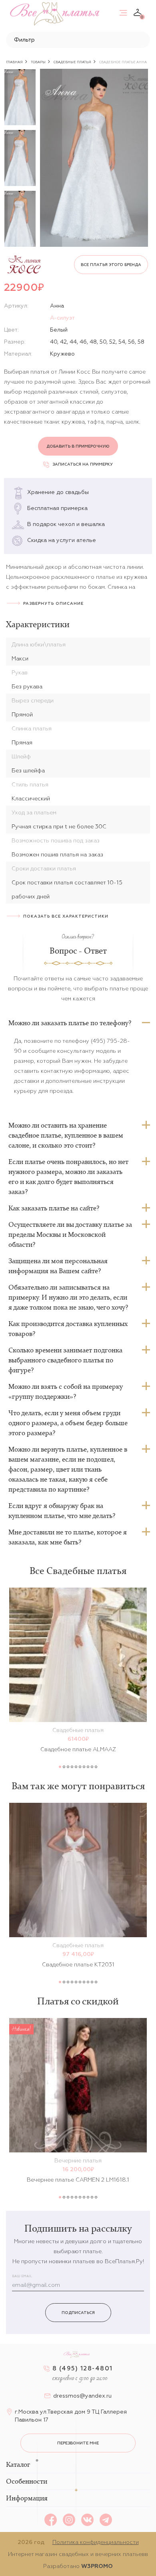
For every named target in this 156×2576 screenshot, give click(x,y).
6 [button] (80, 1767)
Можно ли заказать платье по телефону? (70, 1023)
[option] (20, 97)
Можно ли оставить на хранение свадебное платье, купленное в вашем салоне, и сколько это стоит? (66, 1135)
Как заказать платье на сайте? (54, 1208)
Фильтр (24, 40)
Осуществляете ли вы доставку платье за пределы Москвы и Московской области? (70, 1234)
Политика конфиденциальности (96, 2542)
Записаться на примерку (83, 464)
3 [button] (68, 1767)
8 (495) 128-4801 (83, 2368)
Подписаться (78, 2313)
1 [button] (60, 1767)
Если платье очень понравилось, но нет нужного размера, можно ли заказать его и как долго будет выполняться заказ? (68, 1177)
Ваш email (22, 2276)
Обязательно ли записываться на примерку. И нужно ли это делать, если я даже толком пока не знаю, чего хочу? (68, 1297)
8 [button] (88, 1767)
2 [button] (64, 1767)
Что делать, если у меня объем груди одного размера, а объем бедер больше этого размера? (68, 1423)
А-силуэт (62, 318)
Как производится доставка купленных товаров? (68, 1329)
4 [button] (72, 1767)
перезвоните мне (78, 2443)
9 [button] (92, 1767)
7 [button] (84, 1767)
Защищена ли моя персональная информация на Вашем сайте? (58, 1266)
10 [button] (96, 1767)
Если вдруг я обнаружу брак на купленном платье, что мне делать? (62, 1511)
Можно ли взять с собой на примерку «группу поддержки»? (66, 1391)
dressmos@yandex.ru (82, 2396)
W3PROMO (97, 2566)
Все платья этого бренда (111, 265)
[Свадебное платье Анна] (94, 158)
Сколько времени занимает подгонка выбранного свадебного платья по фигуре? (65, 1360)
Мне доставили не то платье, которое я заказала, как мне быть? (68, 1537)
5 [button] (76, 1767)
